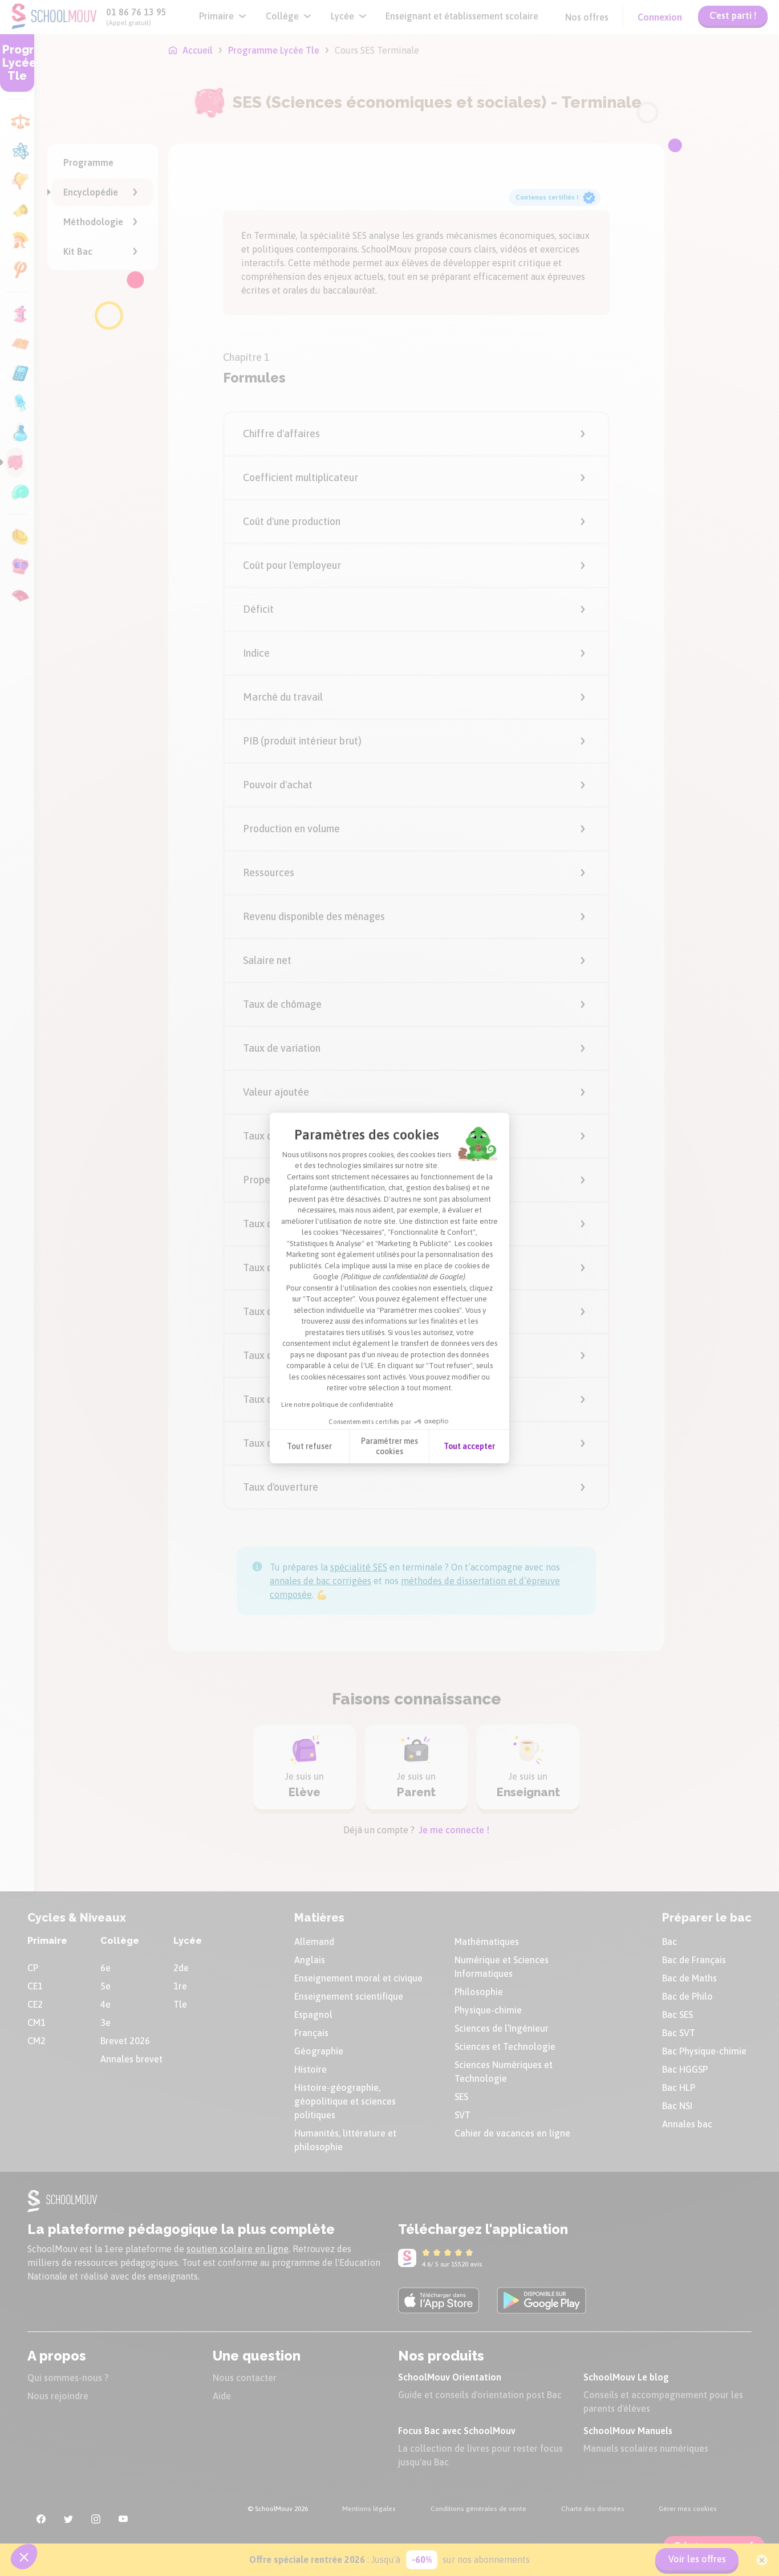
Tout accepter (469, 1446)
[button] (24, 2557)
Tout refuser (309, 1446)
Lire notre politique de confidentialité (337, 1405)
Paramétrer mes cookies (389, 1446)
